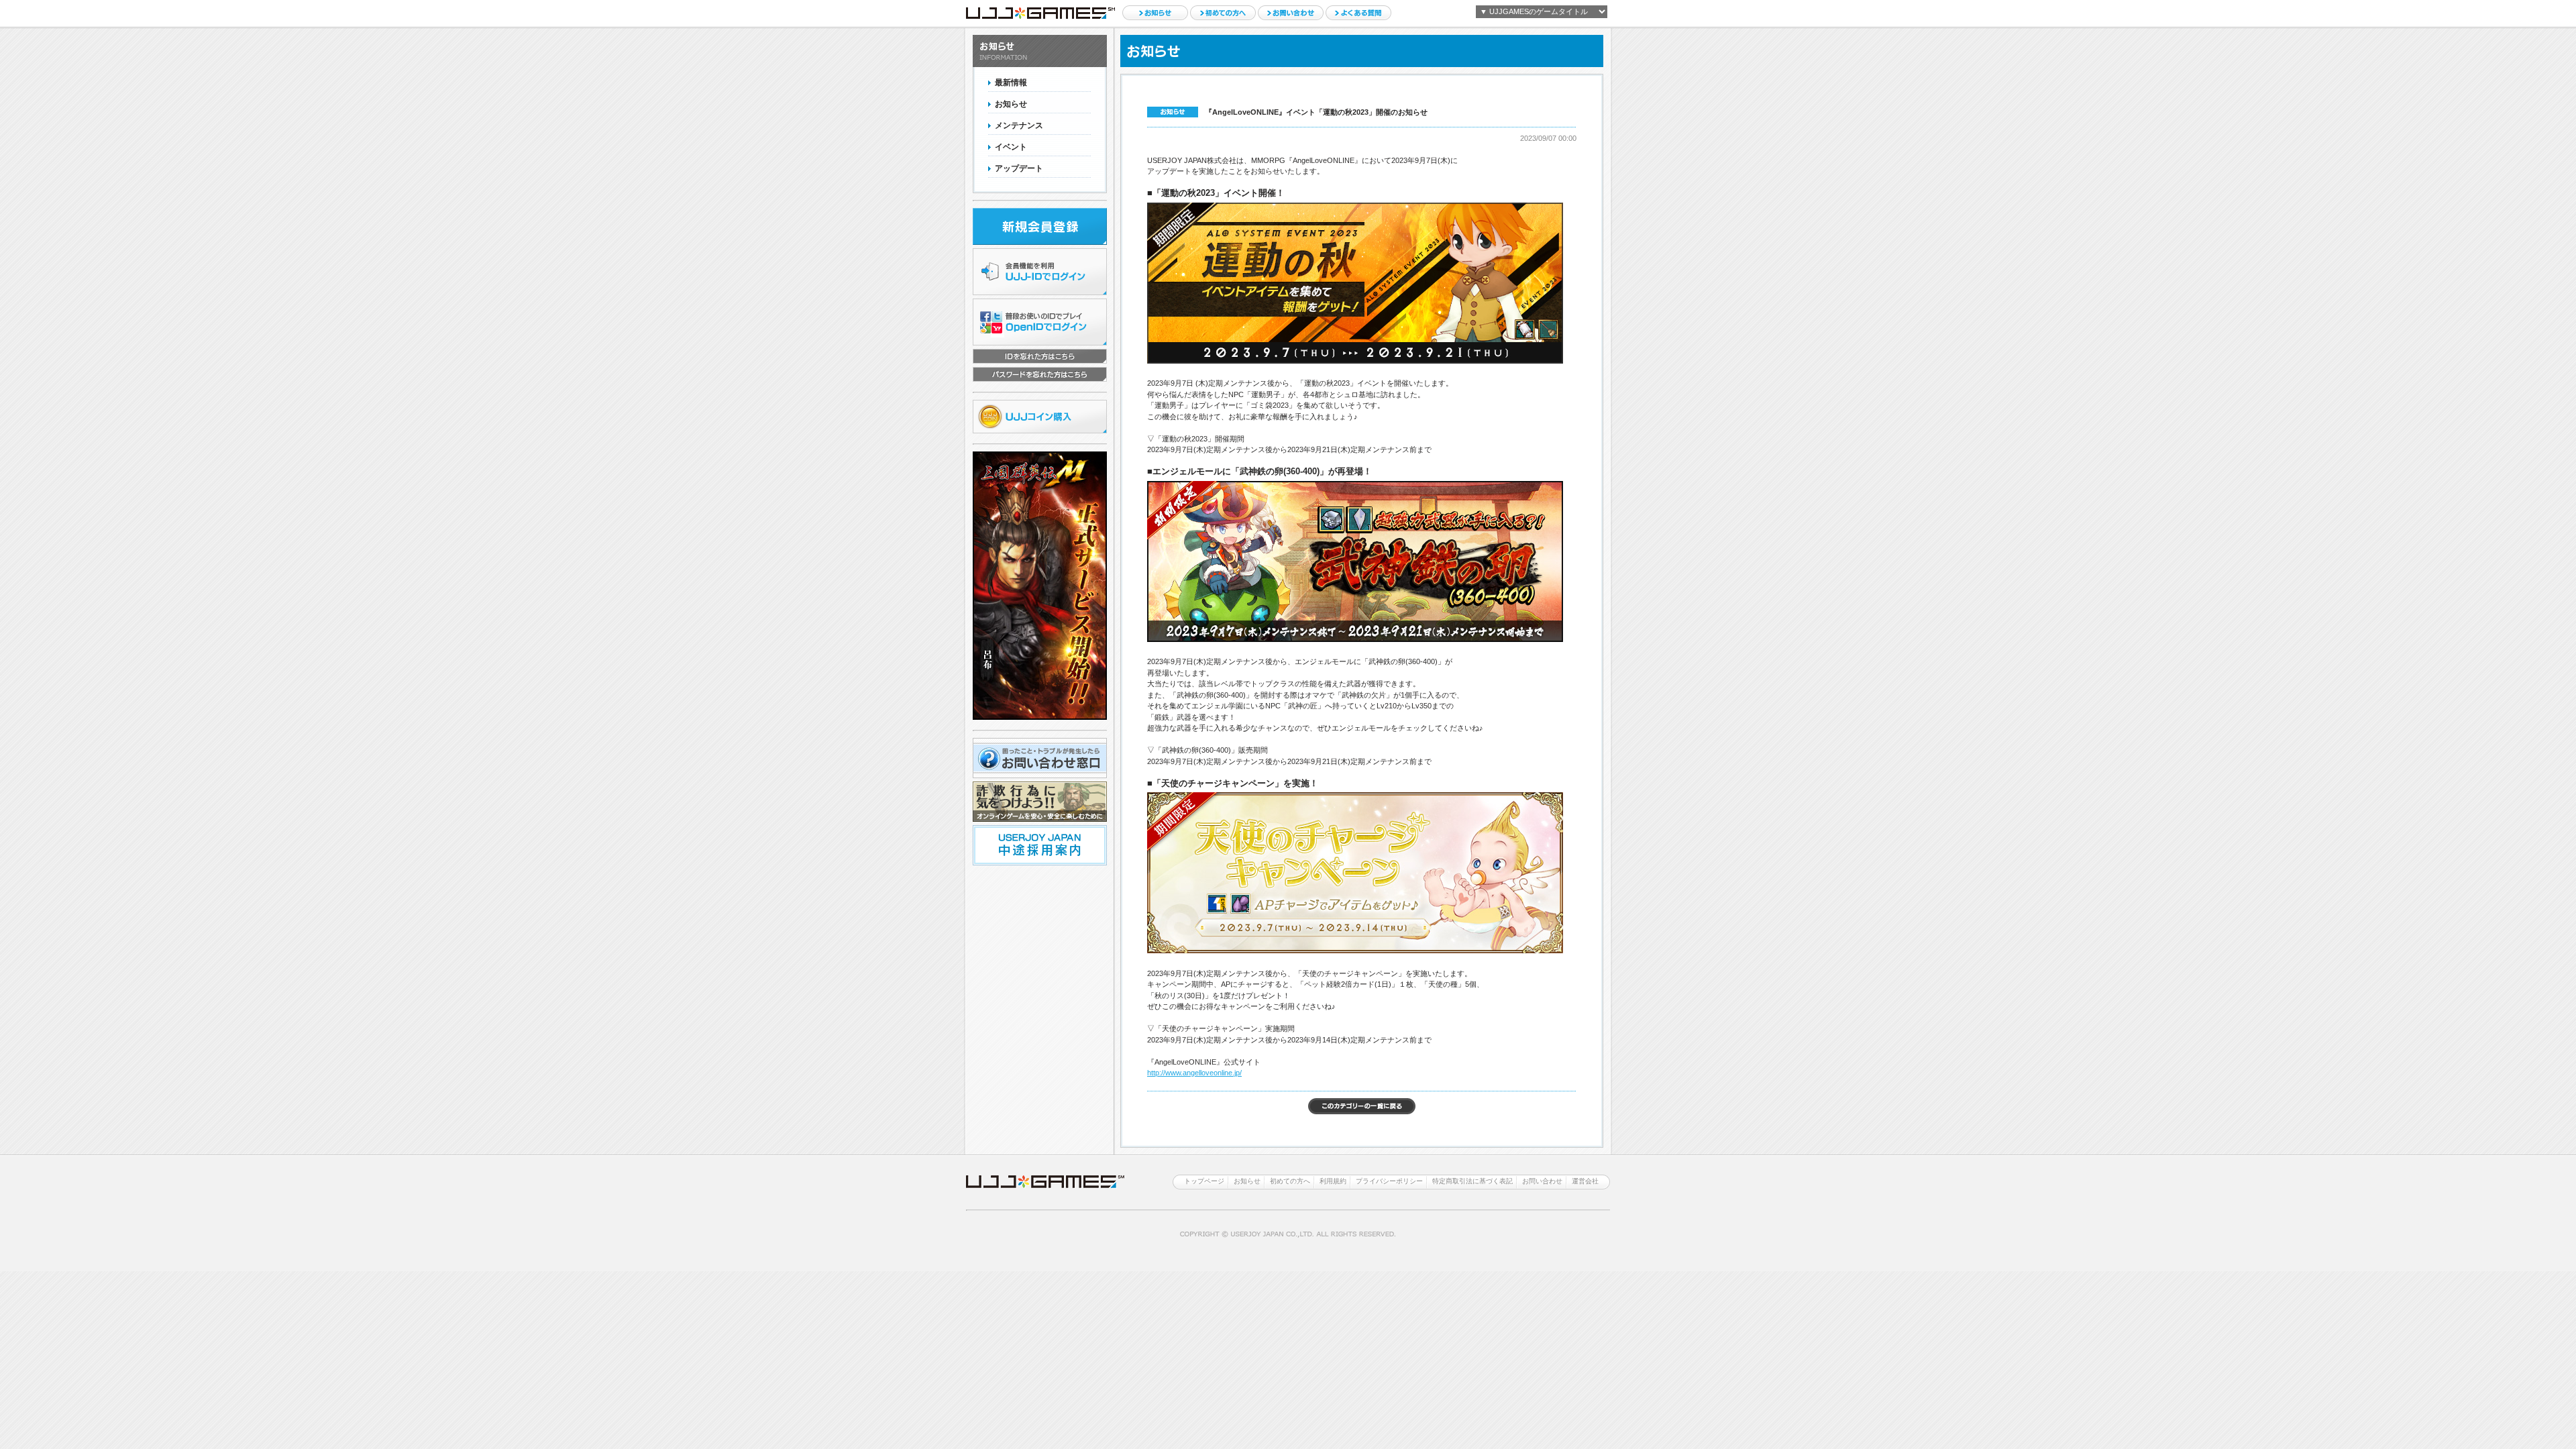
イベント (1011, 147)
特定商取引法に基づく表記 (1472, 1181)
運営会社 (1585, 1181)
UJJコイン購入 (1040, 417)
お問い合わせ (1291, 13)
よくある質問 (1358, 13)
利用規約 (1333, 1181)
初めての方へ (1223, 13)
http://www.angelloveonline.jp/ (1194, 1073)
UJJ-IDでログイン (1040, 272)
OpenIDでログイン (1040, 322)
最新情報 (1011, 83)
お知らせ (1155, 13)
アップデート (1019, 168)
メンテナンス (1019, 125)
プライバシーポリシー (1389, 1181)
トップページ (1204, 1181)
